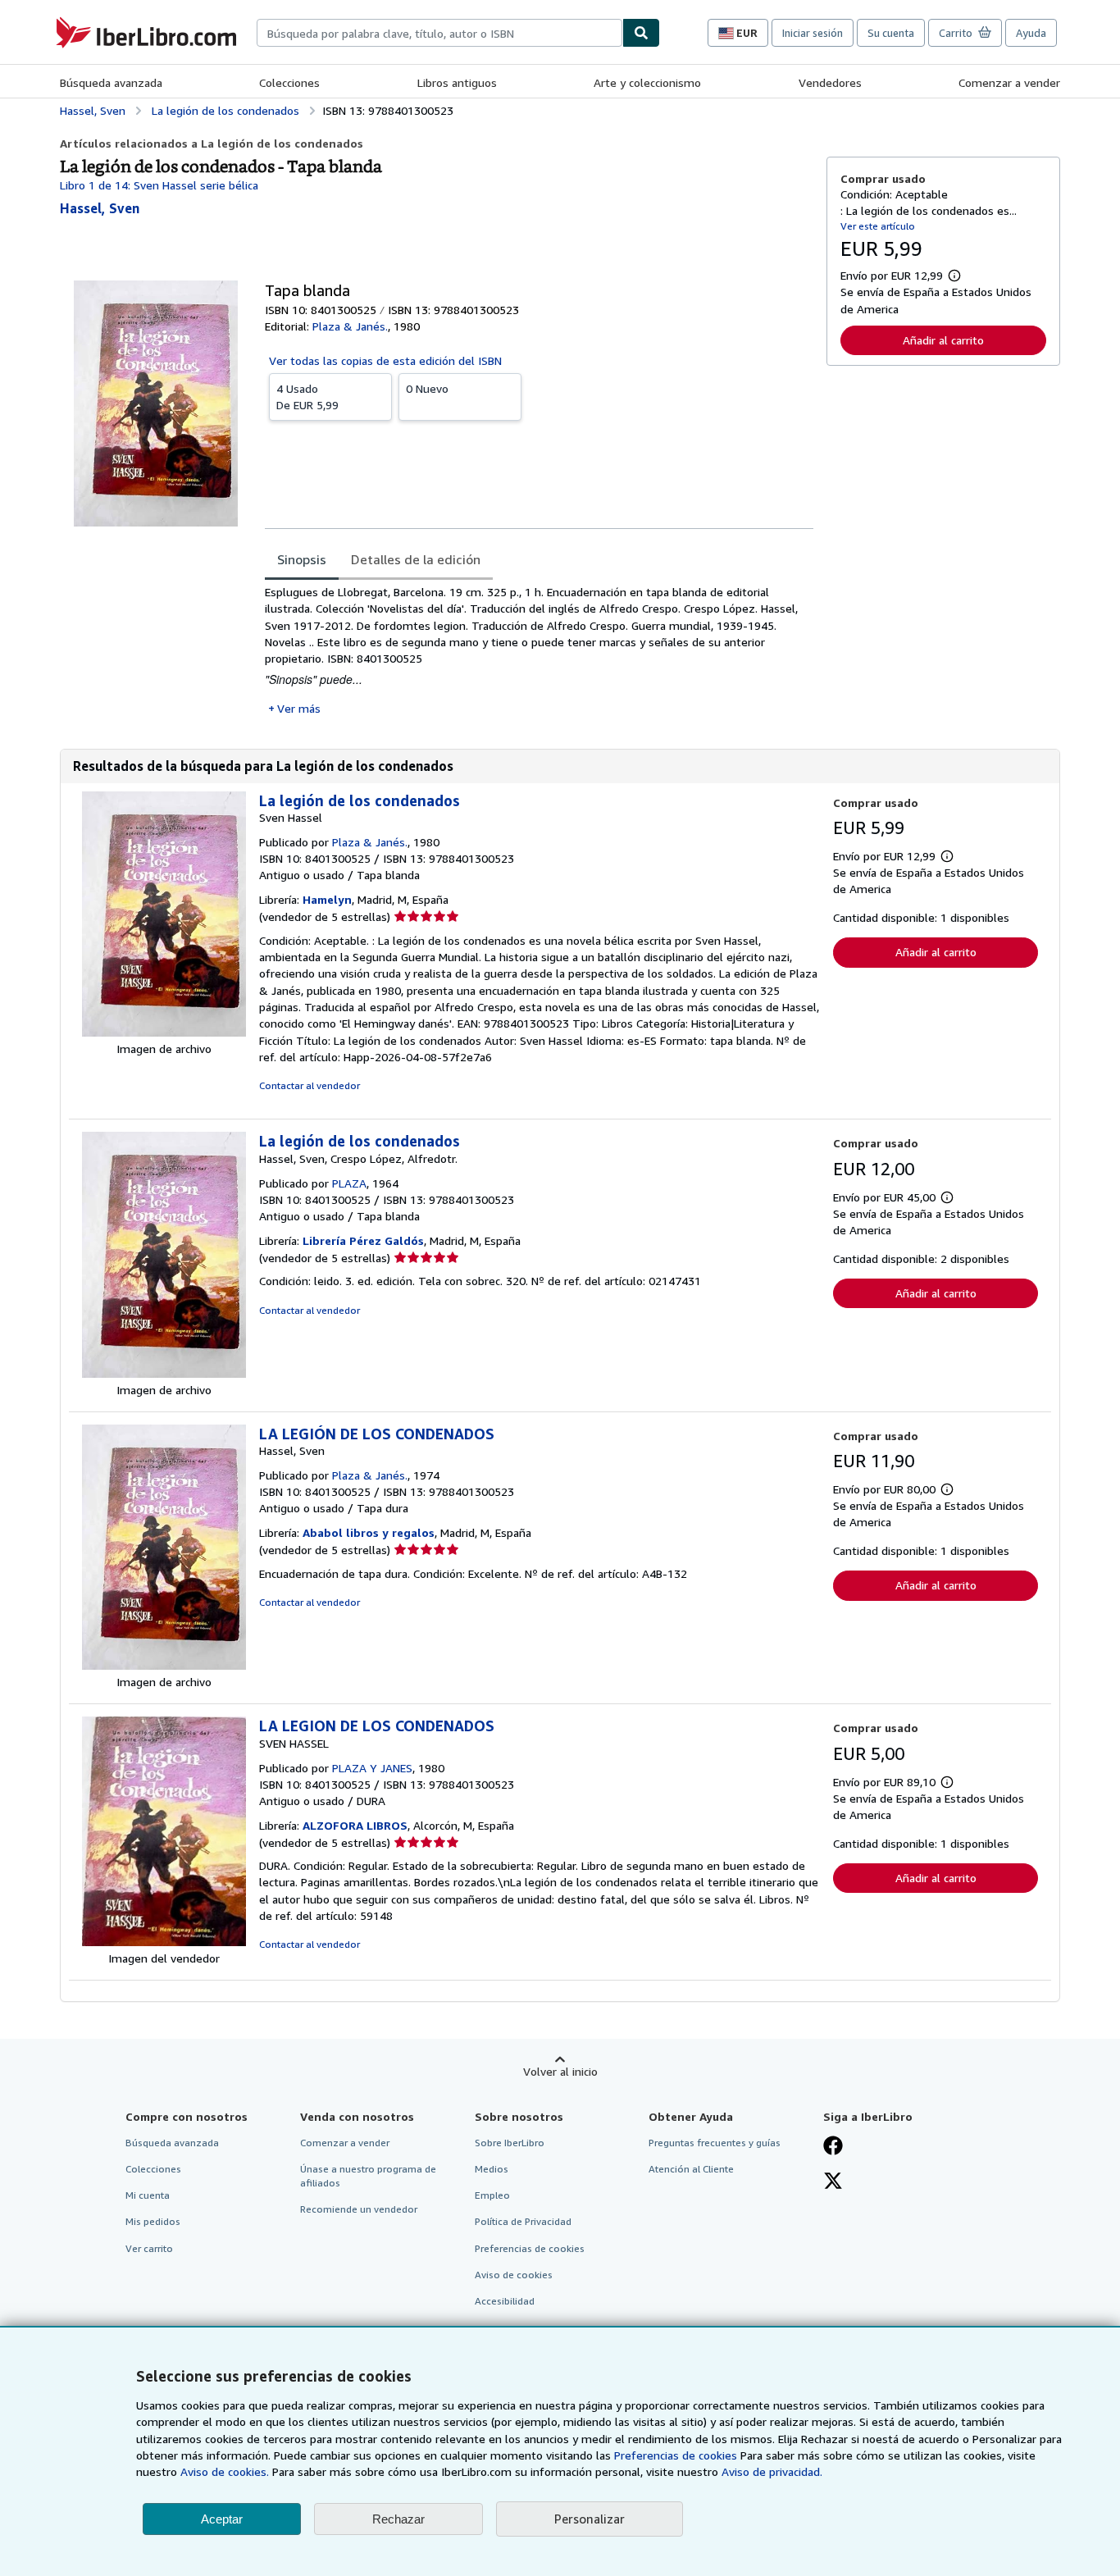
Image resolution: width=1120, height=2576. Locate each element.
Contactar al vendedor (310, 1085)
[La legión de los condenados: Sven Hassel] (164, 1032)
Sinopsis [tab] (302, 559)
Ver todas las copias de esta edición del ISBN (385, 360)
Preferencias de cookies (676, 2455)
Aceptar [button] (222, 2519)
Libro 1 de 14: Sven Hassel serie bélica (159, 185)
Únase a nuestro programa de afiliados (368, 2176)
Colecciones (289, 82)
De (307, 397)
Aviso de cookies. (225, 2471)
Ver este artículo (878, 226)
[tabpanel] (539, 650)
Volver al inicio (560, 2071)
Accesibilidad (505, 2301)
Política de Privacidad (523, 2221)
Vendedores (830, 82)
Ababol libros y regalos (369, 1532)
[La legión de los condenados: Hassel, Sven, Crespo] (164, 1373)
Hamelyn (327, 899)
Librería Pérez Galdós (363, 1240)
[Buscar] (641, 33)
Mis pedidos (153, 2221)
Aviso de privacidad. (772, 2471)
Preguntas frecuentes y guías (715, 2143)
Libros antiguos (457, 82)
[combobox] (439, 33)
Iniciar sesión (813, 33)
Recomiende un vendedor (359, 2209)
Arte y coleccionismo (647, 82)
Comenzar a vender (1009, 82)
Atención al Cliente (691, 2169)
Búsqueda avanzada (111, 82)
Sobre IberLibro (510, 2143)
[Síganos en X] (833, 2182)
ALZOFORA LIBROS (355, 1825)
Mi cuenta (148, 2195)
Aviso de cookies (514, 2275)
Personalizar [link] (590, 2519)
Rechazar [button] (398, 2519)
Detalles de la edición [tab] (416, 559)
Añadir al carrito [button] (943, 340)
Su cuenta (891, 33)
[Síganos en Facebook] (833, 2147)
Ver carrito (149, 2248)
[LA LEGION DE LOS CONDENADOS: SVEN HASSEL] (164, 1942)
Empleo (492, 2195)
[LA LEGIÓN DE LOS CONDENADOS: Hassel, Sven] (164, 1665)
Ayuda (1031, 33)
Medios (492, 2169)
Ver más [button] (299, 708)
